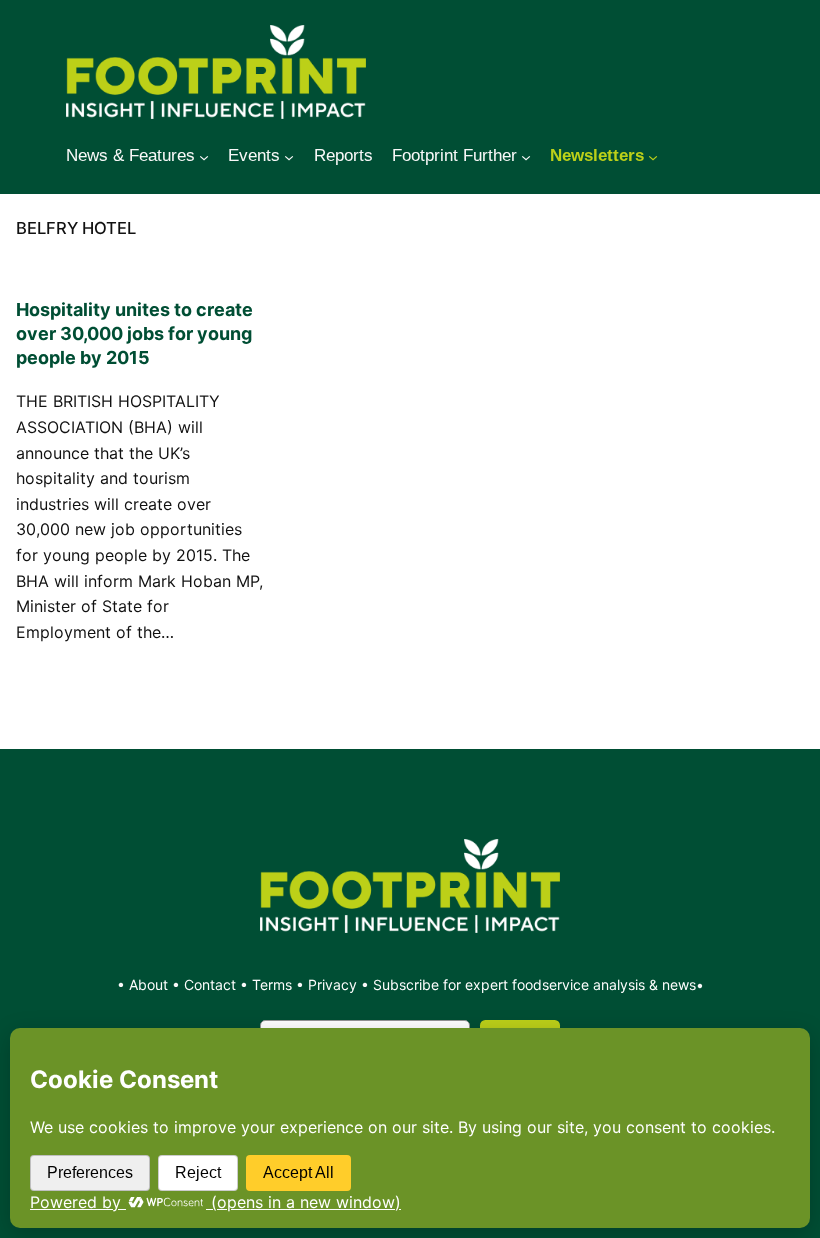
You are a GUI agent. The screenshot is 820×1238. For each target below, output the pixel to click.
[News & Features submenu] (204, 156)
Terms (272, 984)
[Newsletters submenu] (653, 156)
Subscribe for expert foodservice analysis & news (534, 984)
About (150, 984)
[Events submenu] (289, 156)
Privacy (332, 984)
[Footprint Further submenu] (526, 156)
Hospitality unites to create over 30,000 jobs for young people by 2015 (134, 333)
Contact (212, 984)
